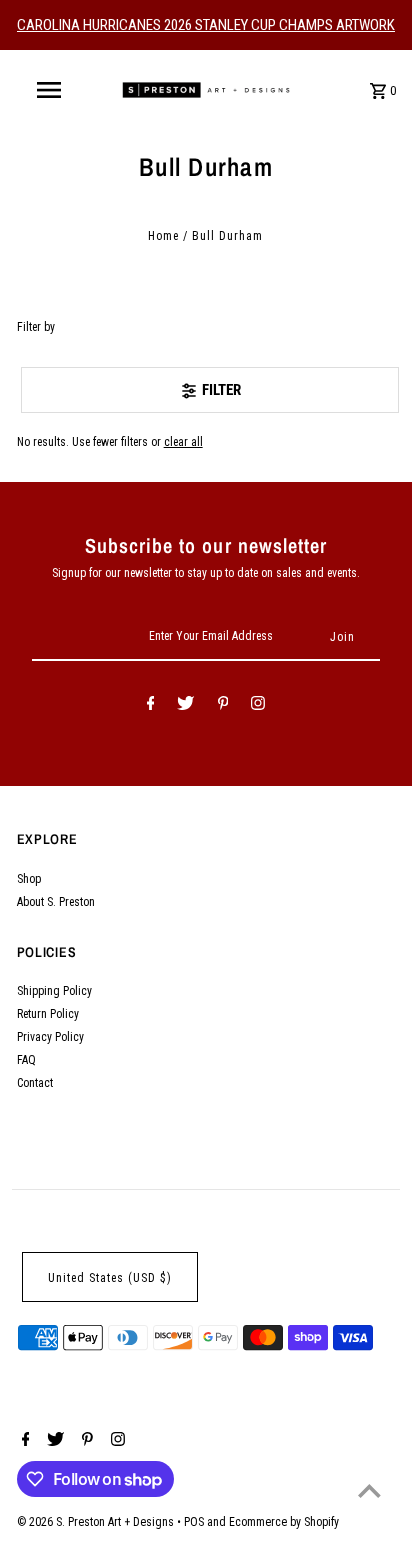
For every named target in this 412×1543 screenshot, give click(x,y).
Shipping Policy (54, 991)
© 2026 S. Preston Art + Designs (97, 1522)
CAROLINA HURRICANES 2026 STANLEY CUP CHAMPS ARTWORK (206, 25)
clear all (183, 442)
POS (194, 1522)
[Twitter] (185, 706)
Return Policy (48, 1014)
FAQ (26, 1060)
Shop (29, 879)
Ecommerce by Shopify (284, 1522)
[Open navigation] (51, 90)
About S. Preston (56, 902)
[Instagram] (258, 706)
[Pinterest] (223, 706)
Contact (35, 1083)
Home (163, 236)
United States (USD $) (110, 1278)
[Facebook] (151, 706)
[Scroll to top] (369, 1490)
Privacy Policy (50, 1037)
